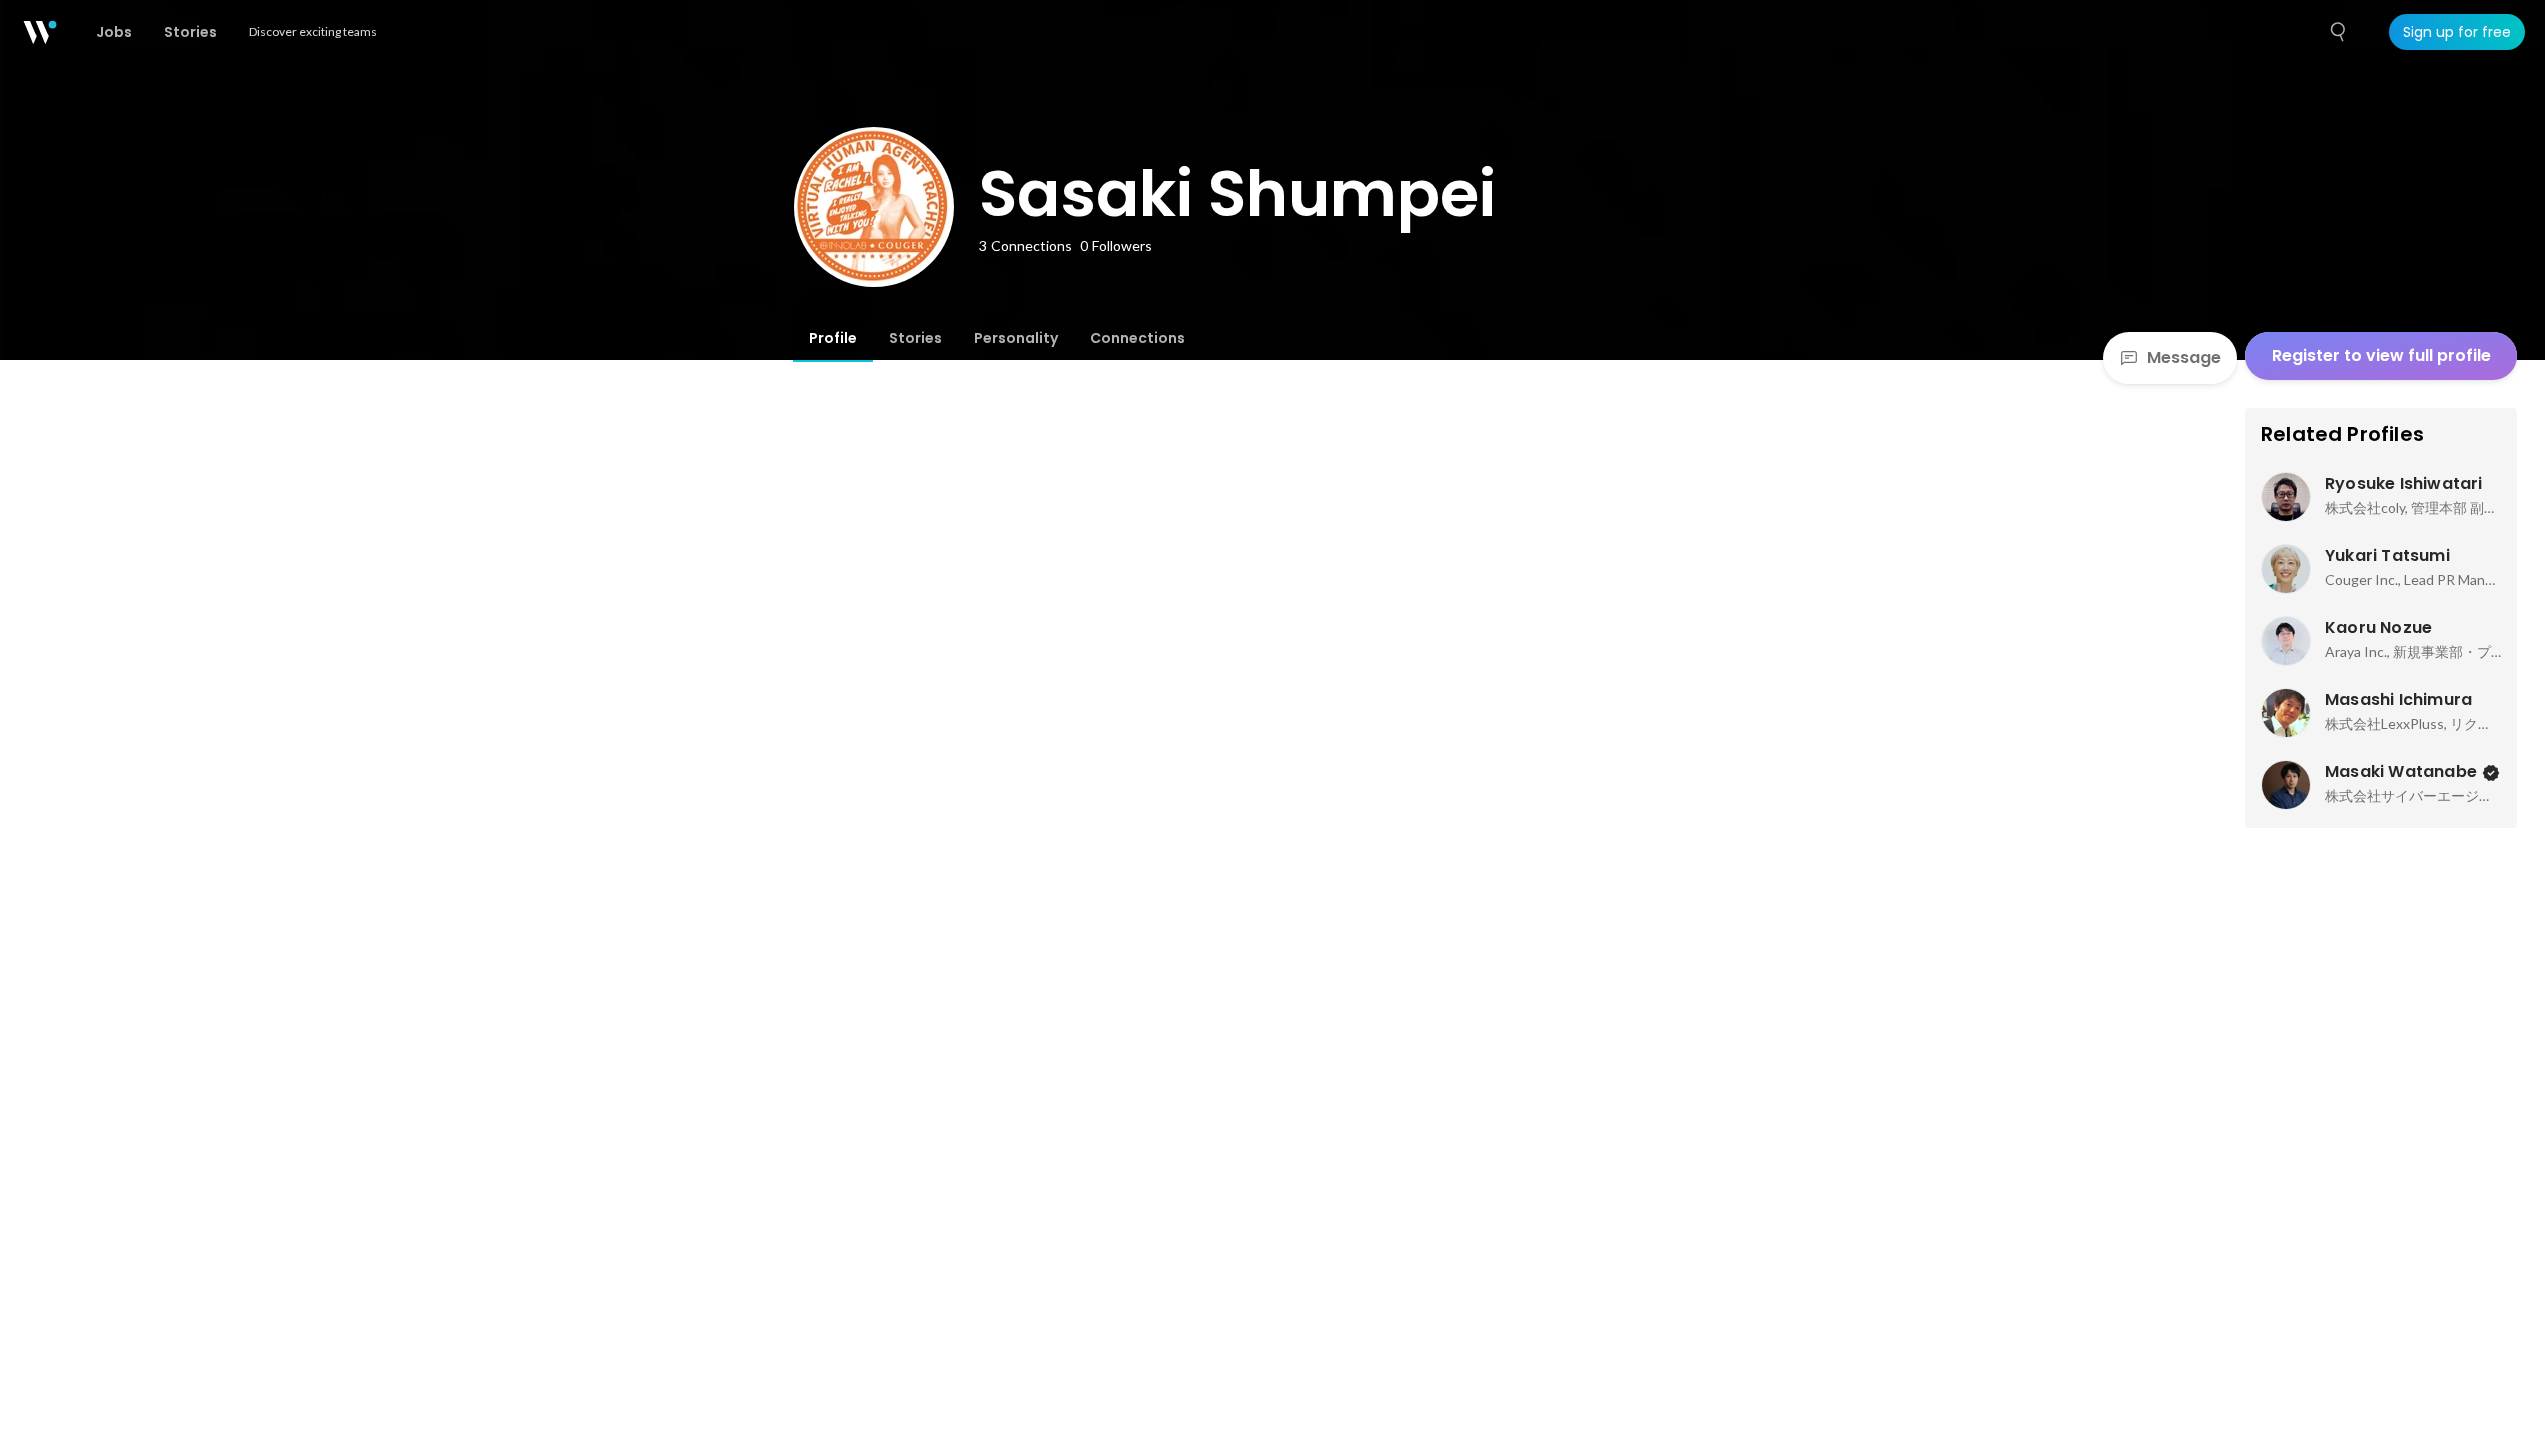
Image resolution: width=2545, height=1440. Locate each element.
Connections (1137, 338)
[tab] (833, 338)
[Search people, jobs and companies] (2339, 32)
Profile (833, 338)
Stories (915, 338)
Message (2184, 357)
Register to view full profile (2381, 355)
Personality (1016, 338)
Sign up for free (2457, 32)
